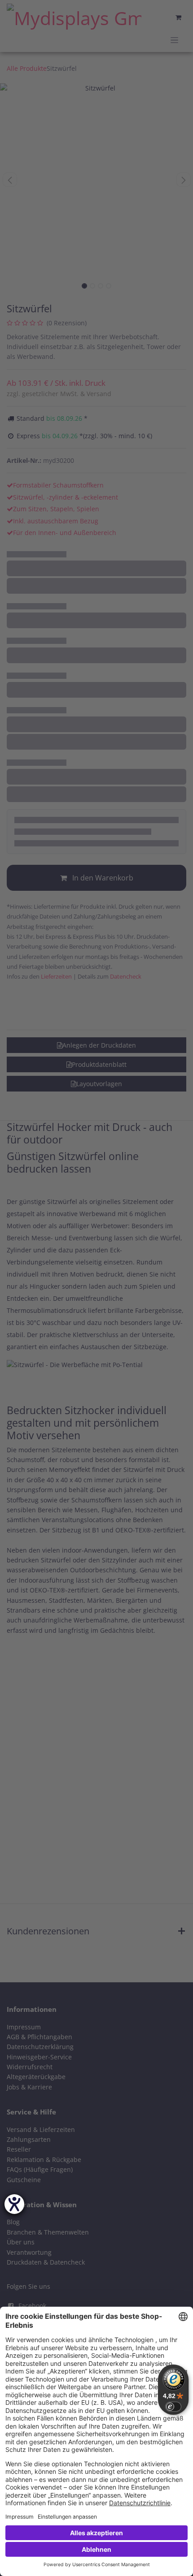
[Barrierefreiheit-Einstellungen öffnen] (14, 2204)
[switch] (173, 2407)
